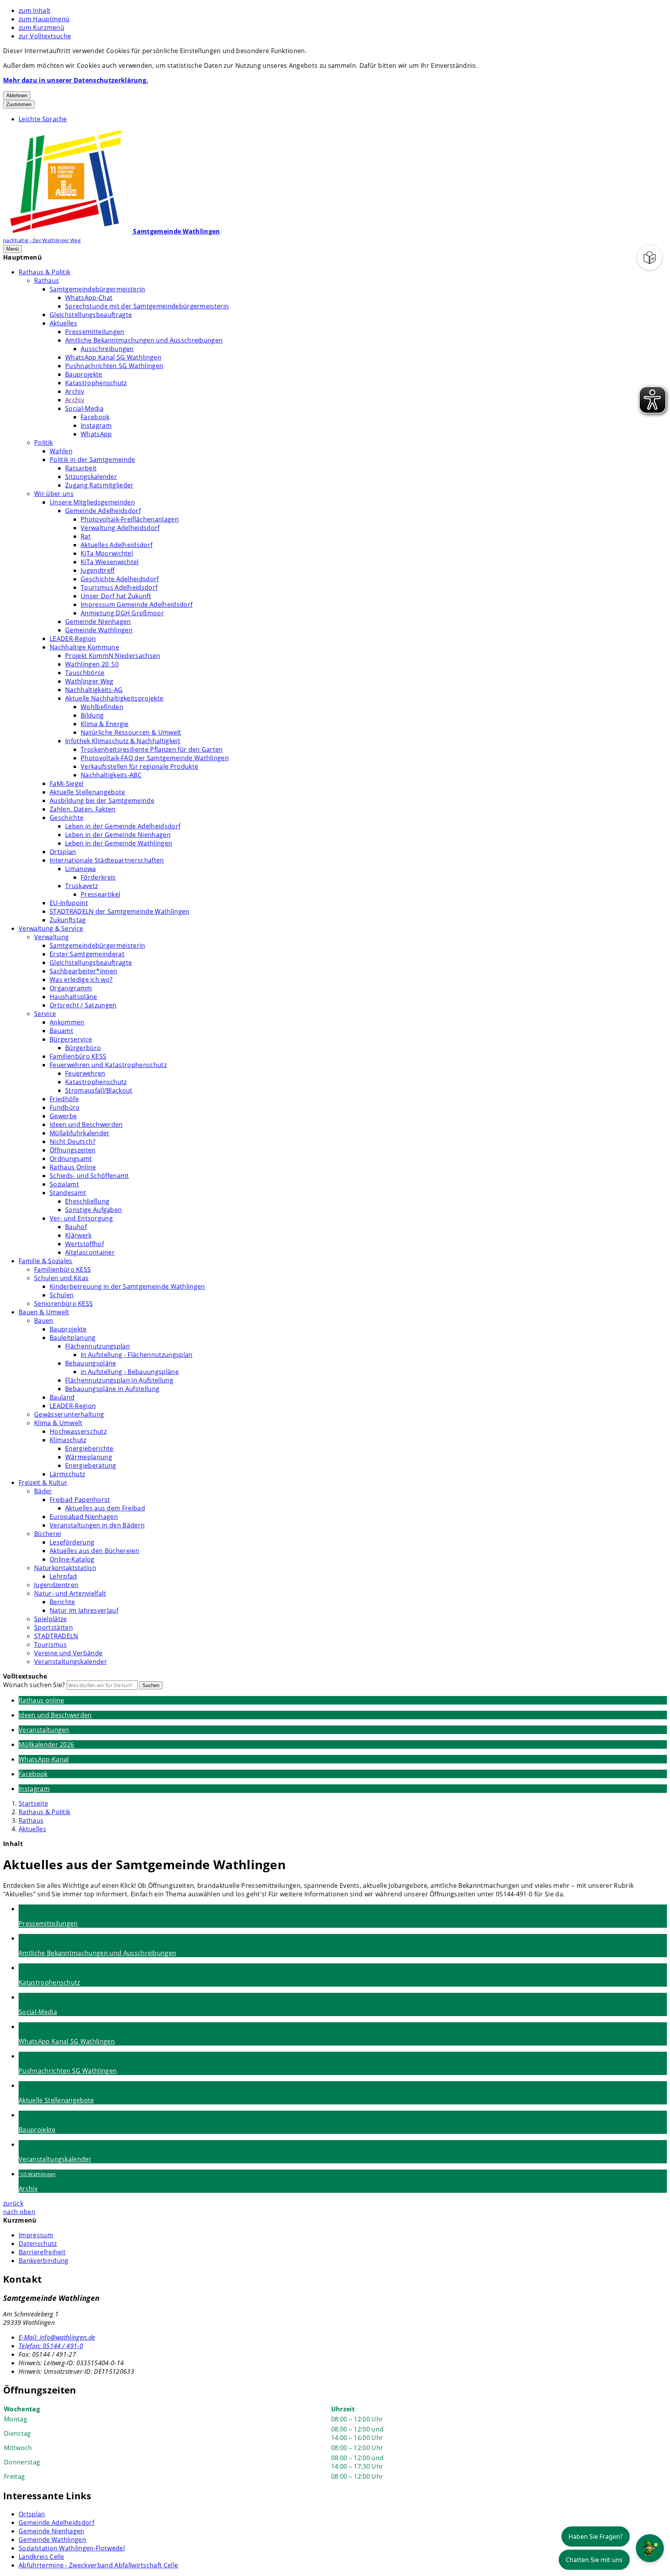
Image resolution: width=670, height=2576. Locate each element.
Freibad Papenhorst (80, 1500)
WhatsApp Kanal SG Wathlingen (113, 357)
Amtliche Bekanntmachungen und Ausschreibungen (144, 340)
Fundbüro (65, 1107)
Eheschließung (87, 1201)
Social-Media (84, 408)
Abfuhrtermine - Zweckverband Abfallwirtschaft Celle (98, 2565)
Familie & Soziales (46, 1261)
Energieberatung (91, 1465)
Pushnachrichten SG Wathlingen (114, 366)
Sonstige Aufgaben (93, 1210)
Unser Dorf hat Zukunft (116, 596)
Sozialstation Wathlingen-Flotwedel (72, 2548)
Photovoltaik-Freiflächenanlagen (130, 519)
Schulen (62, 1295)
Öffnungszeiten (73, 1150)
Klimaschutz (68, 1440)
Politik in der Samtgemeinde (92, 460)
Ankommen (67, 1022)
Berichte (62, 1602)
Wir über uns (54, 494)
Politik (43, 443)
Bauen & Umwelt (44, 1312)
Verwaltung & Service (51, 928)
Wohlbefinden (102, 707)
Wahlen (61, 451)
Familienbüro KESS (78, 1056)
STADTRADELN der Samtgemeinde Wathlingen (119, 911)
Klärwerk (79, 1235)
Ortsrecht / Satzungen (83, 1005)
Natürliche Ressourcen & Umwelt (131, 732)
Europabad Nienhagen (84, 1517)
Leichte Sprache (43, 119)
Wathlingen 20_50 (92, 664)
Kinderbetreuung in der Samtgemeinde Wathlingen (127, 1286)
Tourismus (50, 1644)
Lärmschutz (67, 1474)
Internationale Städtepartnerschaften (107, 860)
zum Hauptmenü (44, 19)
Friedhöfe (64, 1099)
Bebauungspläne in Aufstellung (112, 1389)
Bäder (43, 1491)
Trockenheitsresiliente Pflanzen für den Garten (152, 749)
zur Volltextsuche (45, 36)
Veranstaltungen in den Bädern (97, 1525)
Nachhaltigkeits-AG (94, 690)
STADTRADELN (56, 1636)
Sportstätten (54, 1627)
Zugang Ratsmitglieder (99, 485)
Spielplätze (51, 1619)
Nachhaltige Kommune (84, 647)
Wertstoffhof (85, 1244)
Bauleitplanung (73, 1338)
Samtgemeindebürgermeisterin (98, 289)
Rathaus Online (73, 1167)
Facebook (95, 417)
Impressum (36, 2235)
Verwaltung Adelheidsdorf (120, 528)
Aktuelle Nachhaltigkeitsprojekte (114, 698)
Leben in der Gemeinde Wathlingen (119, 843)
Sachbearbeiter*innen (83, 971)
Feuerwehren (85, 1073)
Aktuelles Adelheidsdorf (117, 545)
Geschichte (66, 818)
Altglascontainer (90, 1252)
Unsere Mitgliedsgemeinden (92, 502)
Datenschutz (38, 2244)
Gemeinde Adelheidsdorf (103, 511)
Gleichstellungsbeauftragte (91, 315)
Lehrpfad (63, 1576)
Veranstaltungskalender (71, 1662)
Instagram (96, 425)
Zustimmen (19, 104)
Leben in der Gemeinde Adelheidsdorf (123, 826)
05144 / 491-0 (51, 2346)
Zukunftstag (68, 920)
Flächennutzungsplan (98, 1346)
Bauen (44, 1321)
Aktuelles (63, 323)
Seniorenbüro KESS (63, 1303)
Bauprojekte (84, 374)
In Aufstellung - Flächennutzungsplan (137, 1355)
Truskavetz (81, 886)
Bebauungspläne (91, 1363)
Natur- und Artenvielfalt (70, 1593)
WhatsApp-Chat (89, 298)
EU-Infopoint (69, 903)
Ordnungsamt (71, 1159)
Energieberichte (89, 1448)
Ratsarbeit (81, 468)
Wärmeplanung (89, 1457)
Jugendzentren (56, 1585)
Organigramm (71, 988)
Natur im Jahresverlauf (84, 1610)
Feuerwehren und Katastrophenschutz (108, 1065)
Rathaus (47, 281)
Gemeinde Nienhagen (98, 622)
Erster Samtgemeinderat (87, 954)
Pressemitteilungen (95, 332)
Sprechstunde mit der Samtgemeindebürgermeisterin (147, 306)
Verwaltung (51, 937)
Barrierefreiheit (42, 2252)
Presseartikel (100, 894)
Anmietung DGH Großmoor (122, 613)
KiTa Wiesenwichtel (110, 562)
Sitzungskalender (91, 477)
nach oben (19, 2212)
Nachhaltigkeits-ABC (111, 775)
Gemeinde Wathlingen (99, 630)
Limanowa (81, 869)
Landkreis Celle (41, 2557)
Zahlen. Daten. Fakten (83, 809)
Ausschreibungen (107, 349)
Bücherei (48, 1534)
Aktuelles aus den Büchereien (94, 1551)
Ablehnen (17, 96)
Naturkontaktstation (65, 1568)
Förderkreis (98, 877)
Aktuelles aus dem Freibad (105, 1508)
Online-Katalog (72, 1559)
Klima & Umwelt (58, 1423)
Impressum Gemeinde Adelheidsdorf (136, 604)
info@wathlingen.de (57, 2337)
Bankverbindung (43, 2261)
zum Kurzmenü (41, 28)
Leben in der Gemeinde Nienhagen (118, 835)
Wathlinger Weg (89, 681)
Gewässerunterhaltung (69, 1414)
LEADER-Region (73, 639)
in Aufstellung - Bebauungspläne (130, 1372)
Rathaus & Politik (44, 272)
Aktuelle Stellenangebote (87, 792)
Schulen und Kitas (61, 1278)
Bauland (62, 1397)
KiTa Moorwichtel (107, 553)
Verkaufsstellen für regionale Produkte (139, 766)
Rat (86, 536)
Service (45, 1014)
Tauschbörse (85, 673)
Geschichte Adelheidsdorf (120, 579)
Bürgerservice (71, 1039)
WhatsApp (96, 434)
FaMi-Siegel (67, 783)
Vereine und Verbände (68, 1653)
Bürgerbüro (83, 1048)
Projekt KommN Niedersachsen (113, 656)
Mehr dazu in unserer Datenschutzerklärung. (76, 80)
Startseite (33, 1803)
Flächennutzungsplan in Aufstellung (119, 1380)
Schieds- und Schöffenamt (89, 1176)
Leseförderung (72, 1542)
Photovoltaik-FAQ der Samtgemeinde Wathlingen (155, 758)
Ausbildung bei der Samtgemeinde (102, 801)
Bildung (92, 715)
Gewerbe (63, 1116)
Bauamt (61, 1031)
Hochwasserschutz (78, 1431)
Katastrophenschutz (96, 383)
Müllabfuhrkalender (80, 1133)
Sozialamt (64, 1184)
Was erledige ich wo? (81, 980)
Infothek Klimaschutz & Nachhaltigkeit (123, 741)
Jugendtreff (98, 570)
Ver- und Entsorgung (81, 1218)
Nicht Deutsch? (73, 1142)
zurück (13, 2203)
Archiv (75, 391)
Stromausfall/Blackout (99, 1090)
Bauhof (76, 1227)
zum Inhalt (35, 10)
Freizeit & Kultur (43, 1483)
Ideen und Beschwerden (86, 1124)
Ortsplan (63, 852)
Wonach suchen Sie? (34, 1685)
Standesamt (68, 1193)
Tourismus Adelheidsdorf (119, 587)
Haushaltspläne (73, 997)
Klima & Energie (105, 724)
